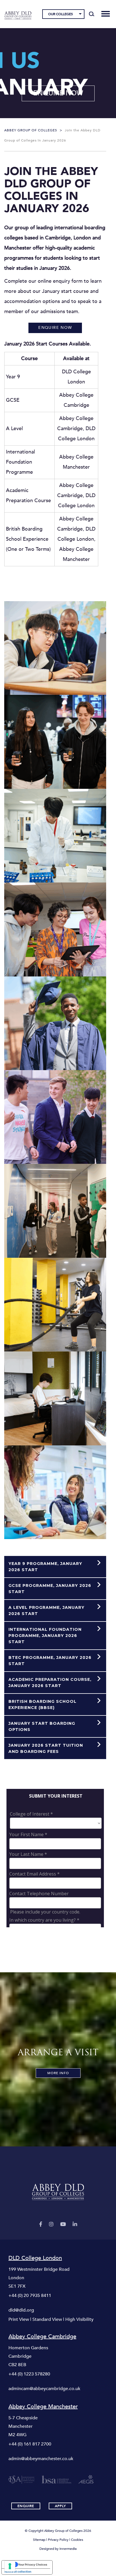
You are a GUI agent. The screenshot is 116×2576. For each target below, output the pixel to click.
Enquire (26, 2506)
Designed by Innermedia (58, 2549)
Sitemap (39, 2540)
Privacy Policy (58, 2540)
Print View (19, 2319)
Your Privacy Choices (33, 2564)
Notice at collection (18, 2571)
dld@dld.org (21, 2310)
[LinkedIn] (75, 2224)
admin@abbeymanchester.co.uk (41, 2459)
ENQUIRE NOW (58, 93)
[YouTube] (63, 2224)
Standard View (47, 2319)
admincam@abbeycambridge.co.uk (44, 2389)
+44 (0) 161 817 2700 (30, 2444)
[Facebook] (41, 2224)
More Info (58, 2073)
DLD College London (35, 2258)
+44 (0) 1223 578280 (29, 2374)
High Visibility (79, 2319)
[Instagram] (51, 2224)
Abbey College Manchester (43, 2407)
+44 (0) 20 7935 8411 (30, 2296)
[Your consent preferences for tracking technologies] (10, 2566)
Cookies (77, 2540)
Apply (60, 2506)
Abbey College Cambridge (42, 2337)
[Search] (92, 14)
